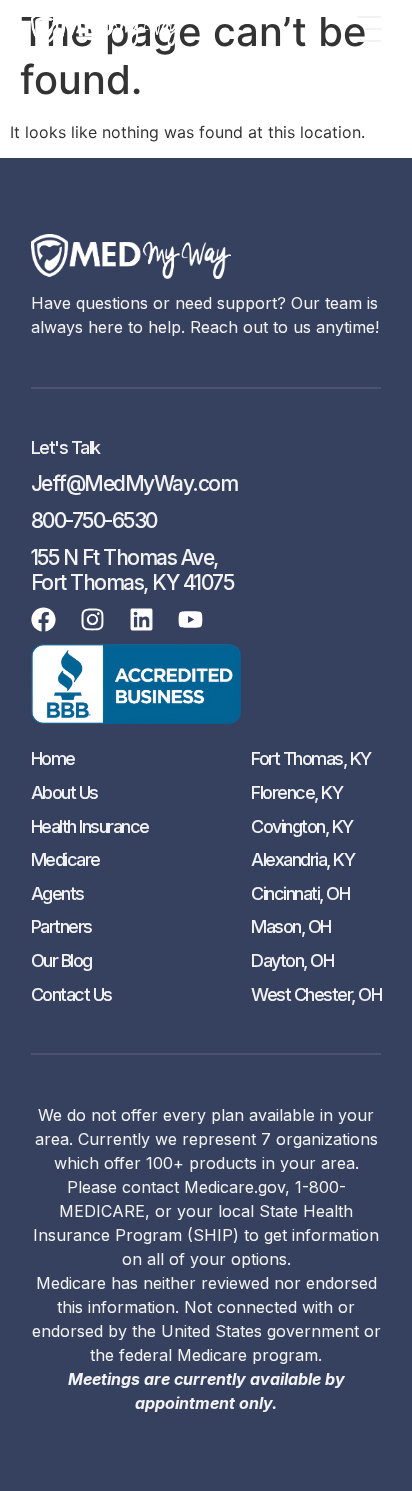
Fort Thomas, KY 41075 (132, 582)
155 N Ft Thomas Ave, (124, 557)
